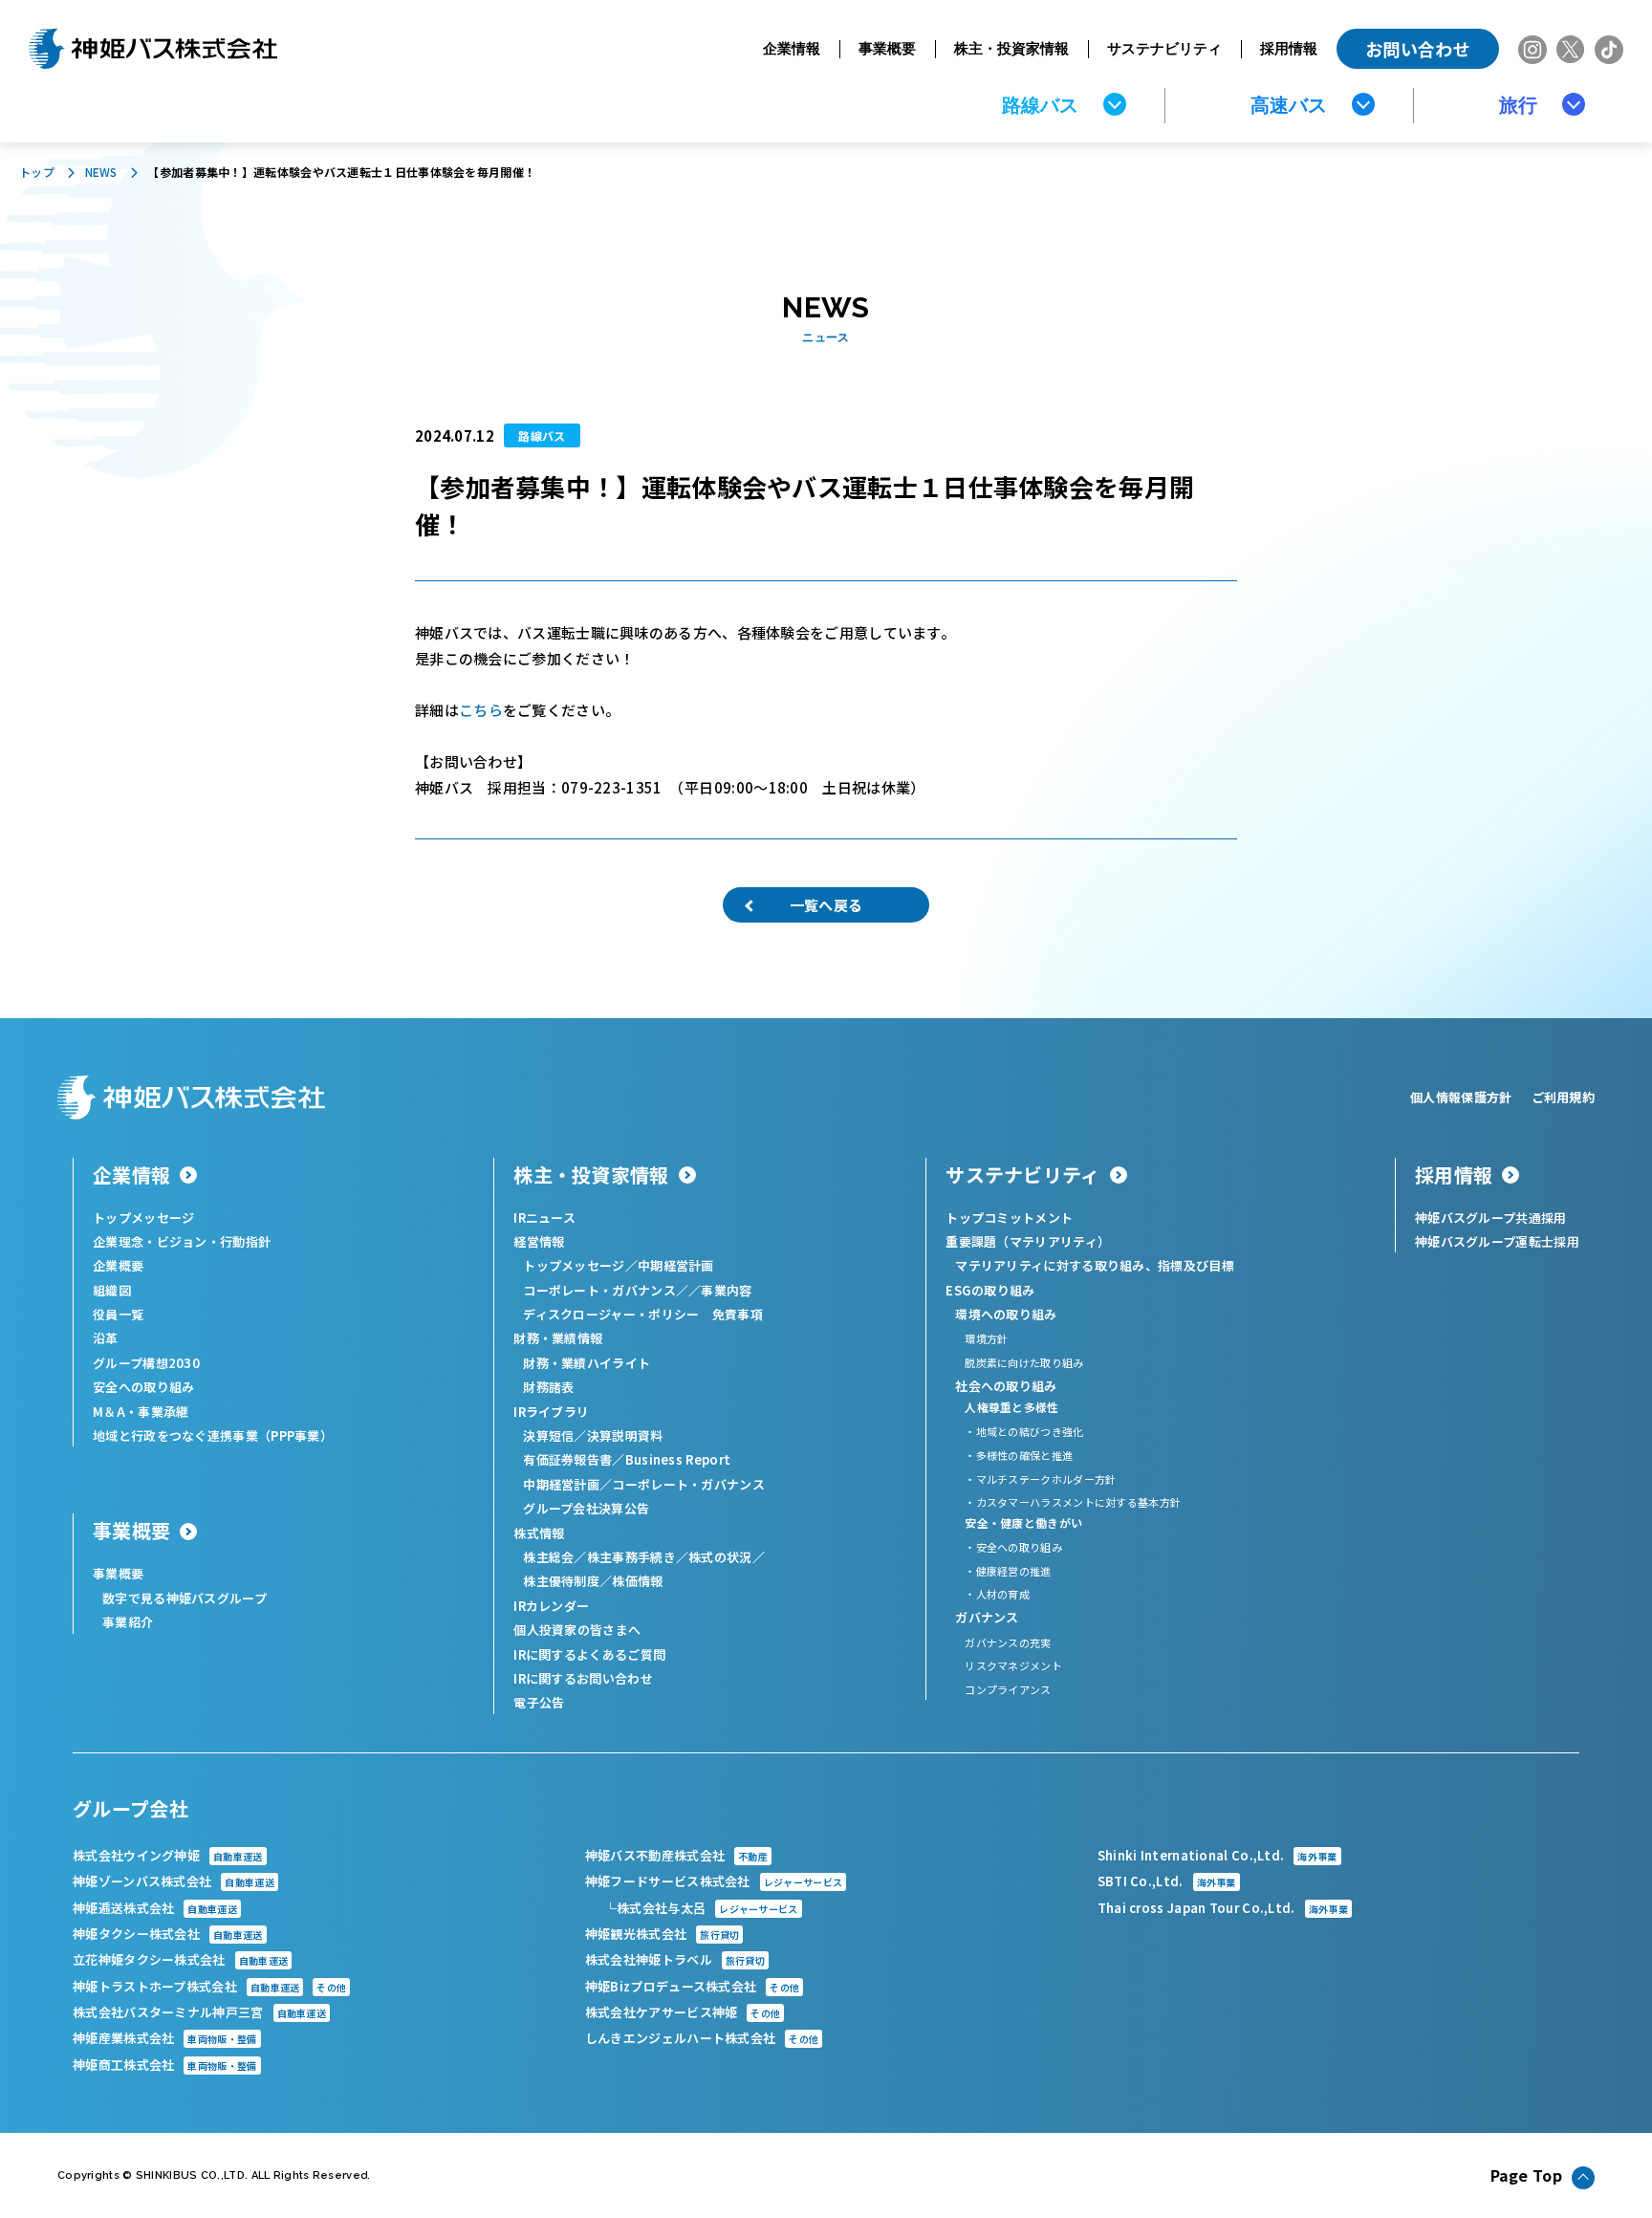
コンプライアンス (1008, 1689)
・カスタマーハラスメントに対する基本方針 (1073, 1502)
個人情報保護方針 (1461, 1097)
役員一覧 (118, 1314)
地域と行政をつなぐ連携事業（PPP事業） (213, 1435)
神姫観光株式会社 (663, 1934)
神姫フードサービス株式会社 (714, 1881)
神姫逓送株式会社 (155, 1908)
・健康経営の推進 (1008, 1571)
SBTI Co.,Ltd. (1167, 1881)
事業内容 (726, 1290)
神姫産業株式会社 (165, 2038)
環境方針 (986, 1338)
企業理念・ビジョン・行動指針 (182, 1241)
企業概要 (118, 1265)
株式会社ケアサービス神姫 (683, 2012)
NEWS (101, 172)
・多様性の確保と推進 (1019, 1455)
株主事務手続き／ (638, 1557)
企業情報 (792, 48)
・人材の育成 (997, 1594)
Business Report (678, 1459)
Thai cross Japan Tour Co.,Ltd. (1223, 1908)
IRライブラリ (551, 1412)
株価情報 (637, 1581)
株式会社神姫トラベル (675, 1959)
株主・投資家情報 (1011, 48)
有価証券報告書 (567, 1459)
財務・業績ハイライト (587, 1363)
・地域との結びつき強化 (1024, 1431)
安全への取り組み (143, 1387)
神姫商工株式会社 (165, 2065)
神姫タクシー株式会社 (168, 1934)
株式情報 (539, 1533)
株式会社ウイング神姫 (168, 1855)
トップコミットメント (1009, 1218)
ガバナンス (987, 1617)
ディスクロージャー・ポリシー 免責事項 (643, 1314)
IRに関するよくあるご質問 (589, 1654)
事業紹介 (128, 1622)
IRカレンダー (551, 1606)
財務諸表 (548, 1387)
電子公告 (539, 1702)
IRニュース (544, 1218)
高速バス (1289, 105)
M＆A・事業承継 (141, 1412)
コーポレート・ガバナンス (688, 1484)
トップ (37, 172)
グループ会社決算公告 (586, 1508)
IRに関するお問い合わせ (583, 1678)
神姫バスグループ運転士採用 (1497, 1241)
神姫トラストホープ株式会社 (209, 1986)
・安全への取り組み (1013, 1547)
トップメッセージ (143, 1218)
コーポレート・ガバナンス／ (606, 1290)
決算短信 (548, 1435)
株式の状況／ (727, 1557)
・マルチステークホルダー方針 (1040, 1479)
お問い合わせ (1418, 49)
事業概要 (887, 48)
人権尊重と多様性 (1011, 1407)
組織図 (112, 1290)
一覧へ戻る (826, 905)
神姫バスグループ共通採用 (1491, 1218)
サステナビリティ (1164, 48)
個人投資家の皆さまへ (577, 1630)
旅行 (1518, 105)
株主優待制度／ (567, 1581)
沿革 (106, 1338)
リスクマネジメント (1013, 1665)
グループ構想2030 (146, 1363)
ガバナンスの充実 (1008, 1642)
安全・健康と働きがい (1023, 1522)
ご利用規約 (1564, 1097)
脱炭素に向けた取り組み (1024, 1362)
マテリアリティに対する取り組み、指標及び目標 (1095, 1265)
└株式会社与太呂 (701, 1908)
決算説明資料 (625, 1435)
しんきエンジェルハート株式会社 (702, 2038)
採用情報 (1289, 48)
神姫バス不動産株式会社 (676, 1855)
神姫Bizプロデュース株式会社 (692, 1986)
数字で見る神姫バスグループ (185, 1598)
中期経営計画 (676, 1265)
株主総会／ (555, 1557)
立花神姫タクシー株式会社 (180, 1959)
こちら (481, 710)
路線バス (1040, 105)
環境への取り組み (1006, 1314)
